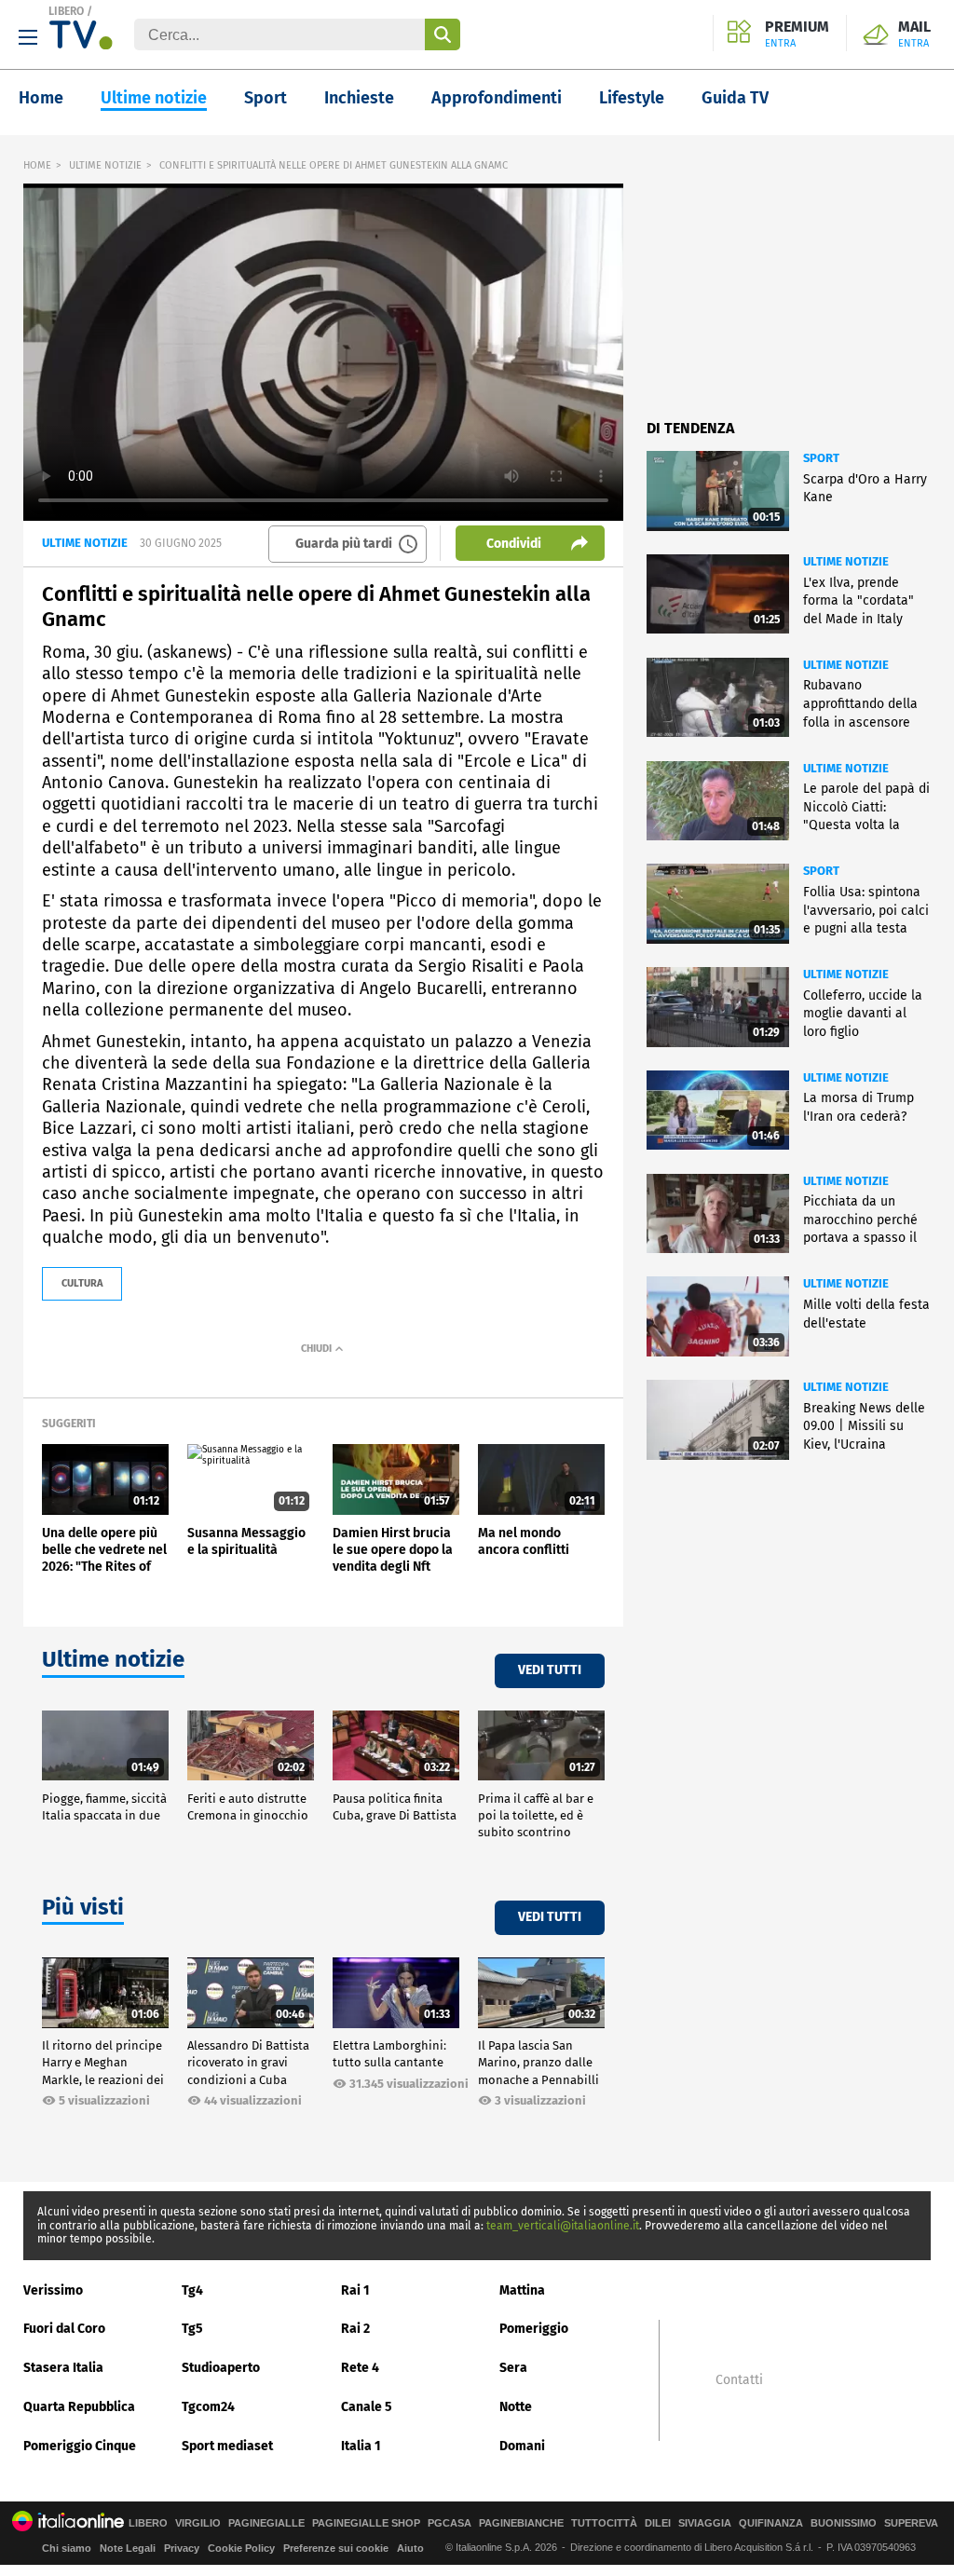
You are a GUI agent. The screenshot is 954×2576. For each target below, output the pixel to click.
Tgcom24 (208, 2407)
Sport (266, 98)
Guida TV (735, 98)
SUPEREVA (911, 2523)
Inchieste (359, 98)
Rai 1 (355, 2290)
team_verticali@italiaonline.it (563, 2226)
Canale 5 (367, 2407)
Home (41, 98)
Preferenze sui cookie (336, 2548)
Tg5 (192, 2329)
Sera (513, 2368)
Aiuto (410, 2548)
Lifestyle (632, 98)
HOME (37, 165)
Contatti (739, 2380)
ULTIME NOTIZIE (105, 165)
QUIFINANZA (771, 2523)
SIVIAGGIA (705, 2523)
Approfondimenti (497, 98)
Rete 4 (360, 2368)
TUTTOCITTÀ (604, 2523)
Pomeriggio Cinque (80, 2446)
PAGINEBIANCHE (521, 2523)
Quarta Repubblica (79, 2407)
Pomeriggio (534, 2329)
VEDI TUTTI (550, 1670)
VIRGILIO (198, 2523)
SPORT (821, 458)
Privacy (182, 2548)
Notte (516, 2407)
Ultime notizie (154, 98)
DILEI (658, 2523)
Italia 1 (361, 2446)
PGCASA (450, 2523)
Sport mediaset (227, 2446)
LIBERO (66, 11)
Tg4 (192, 2290)
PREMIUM (797, 34)
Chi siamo (67, 2548)
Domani (522, 2446)
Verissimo (53, 2290)
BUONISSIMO (844, 2523)
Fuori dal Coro (64, 2329)
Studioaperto (221, 2368)
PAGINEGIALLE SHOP (366, 2523)
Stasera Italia (63, 2368)
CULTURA (82, 1283)
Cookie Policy (241, 2548)
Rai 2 (355, 2329)
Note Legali (128, 2548)
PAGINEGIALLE (266, 2523)
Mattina (522, 2290)
